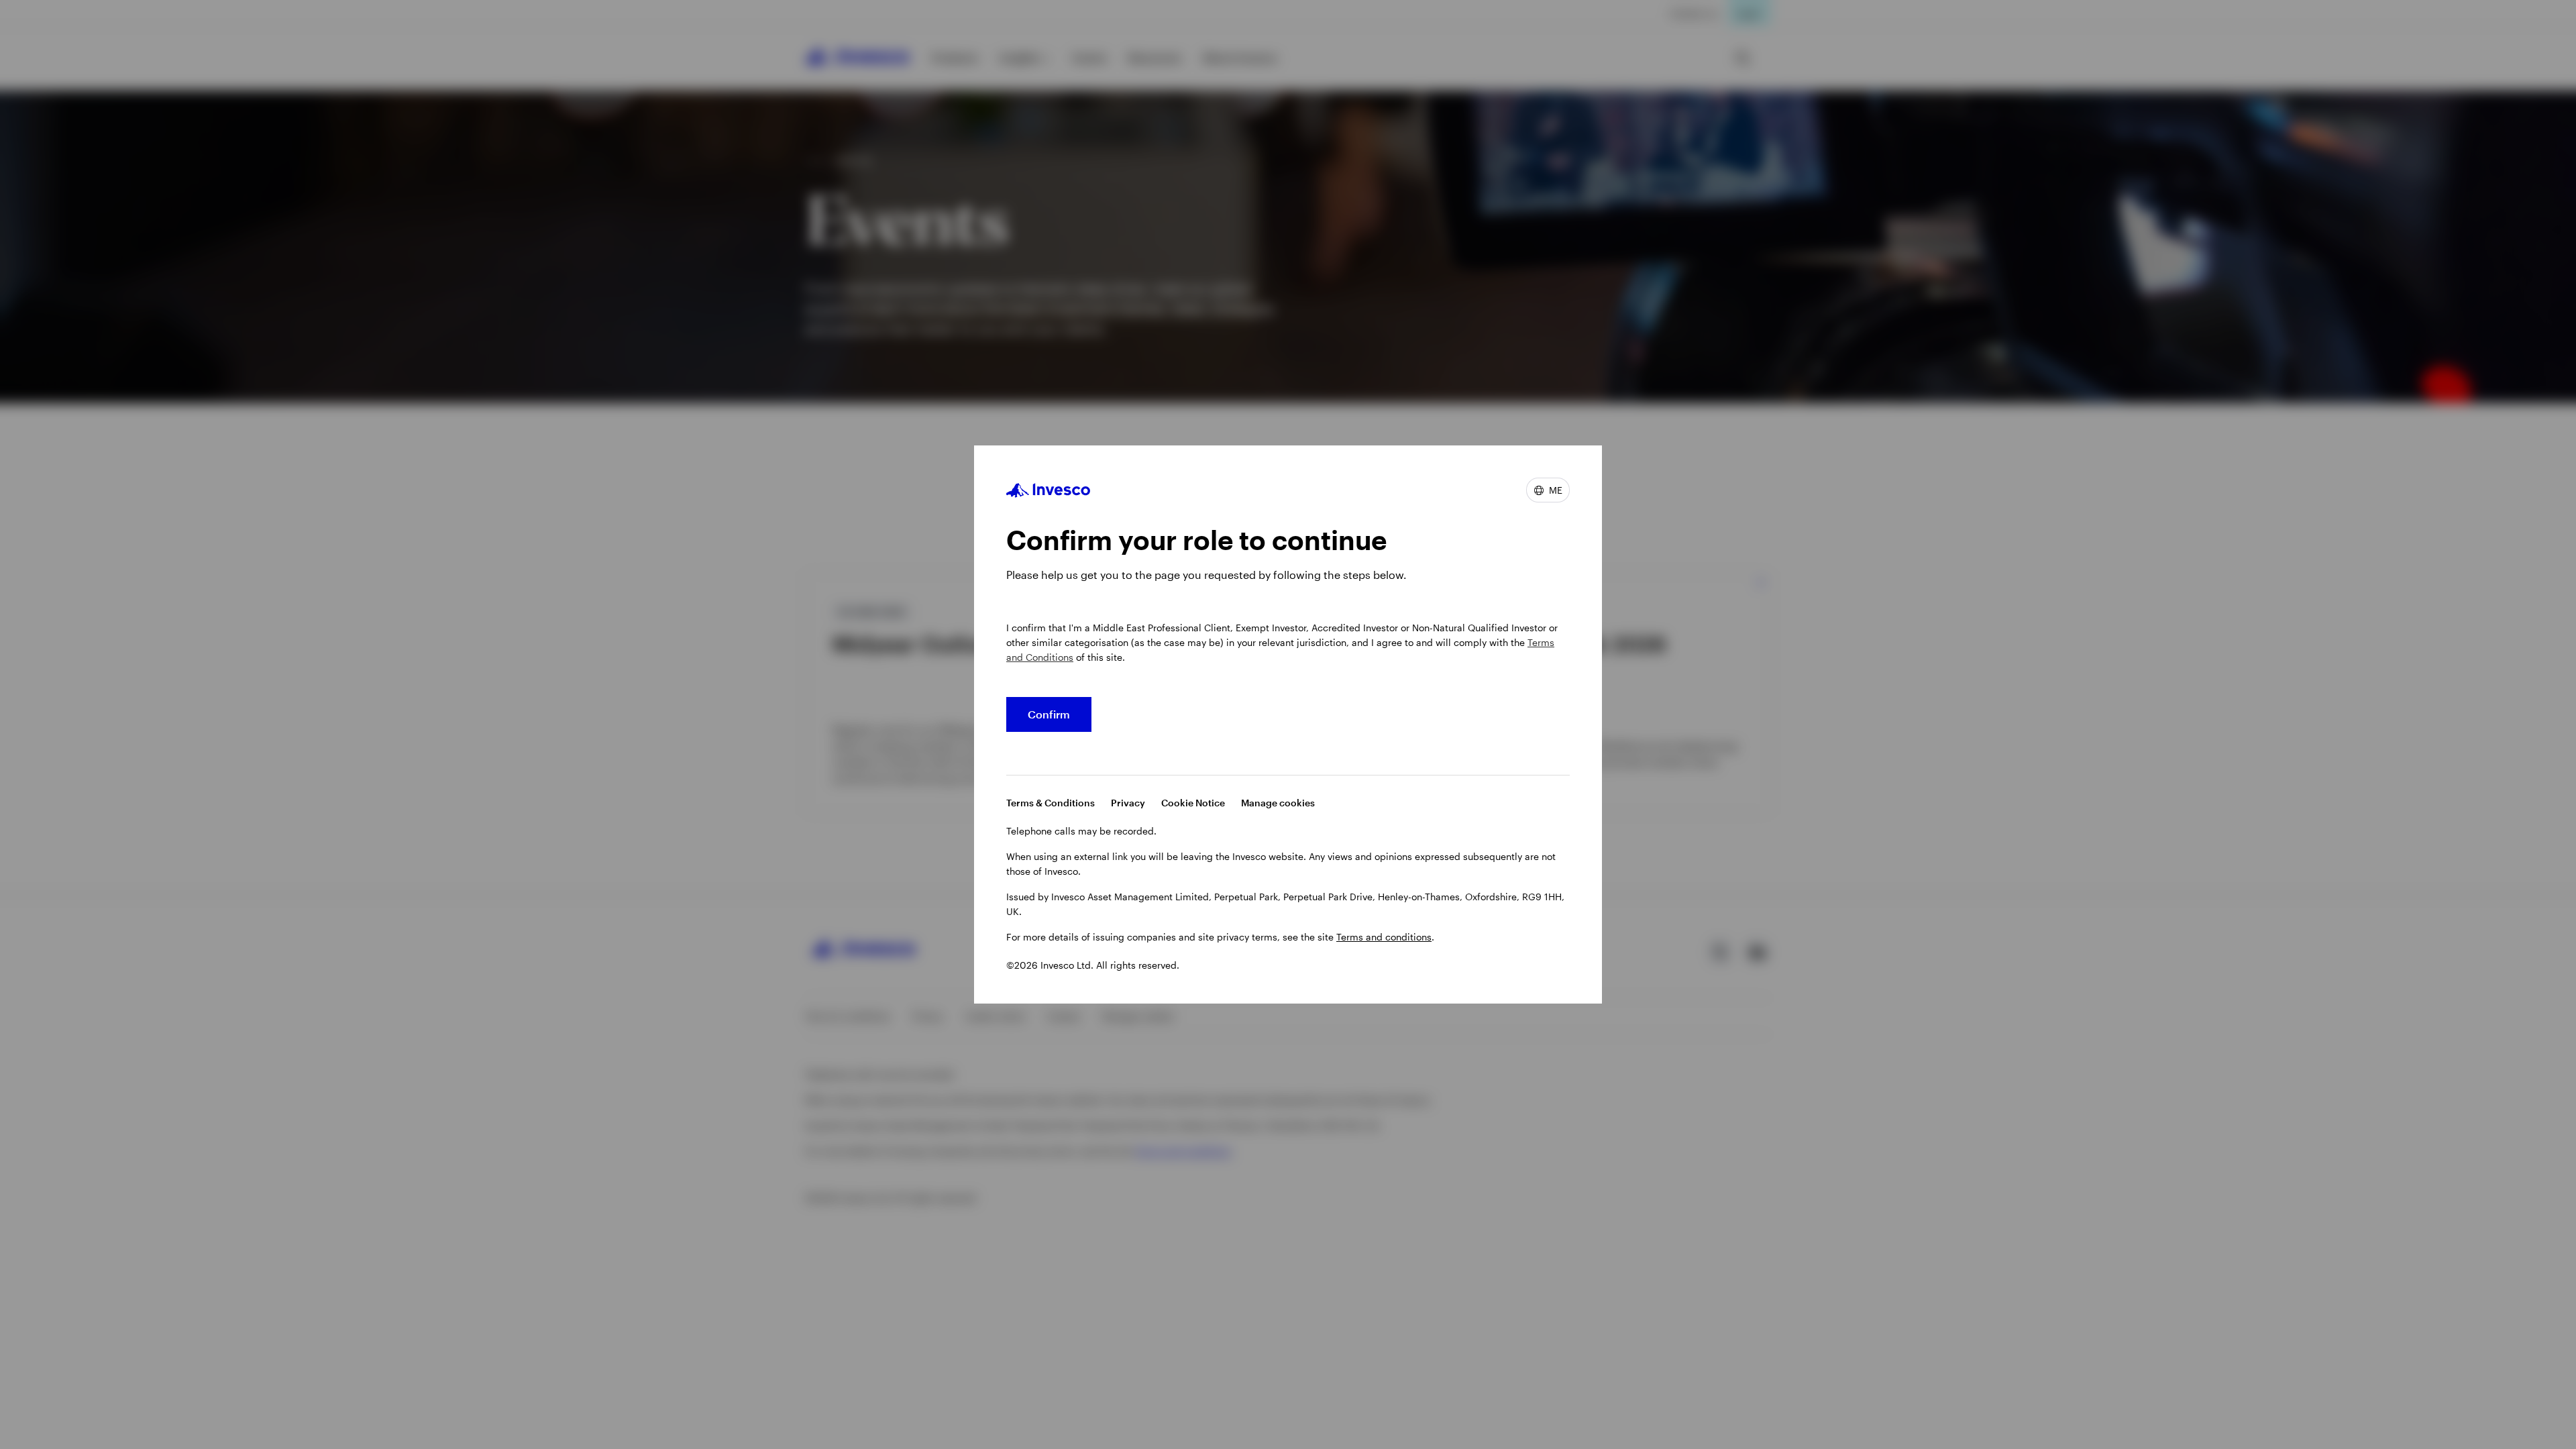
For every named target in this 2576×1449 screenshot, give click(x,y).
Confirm (1049, 714)
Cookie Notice (1193, 803)
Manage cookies (1278, 803)
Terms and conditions (1384, 937)
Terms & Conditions (1051, 803)
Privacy (1128, 803)
